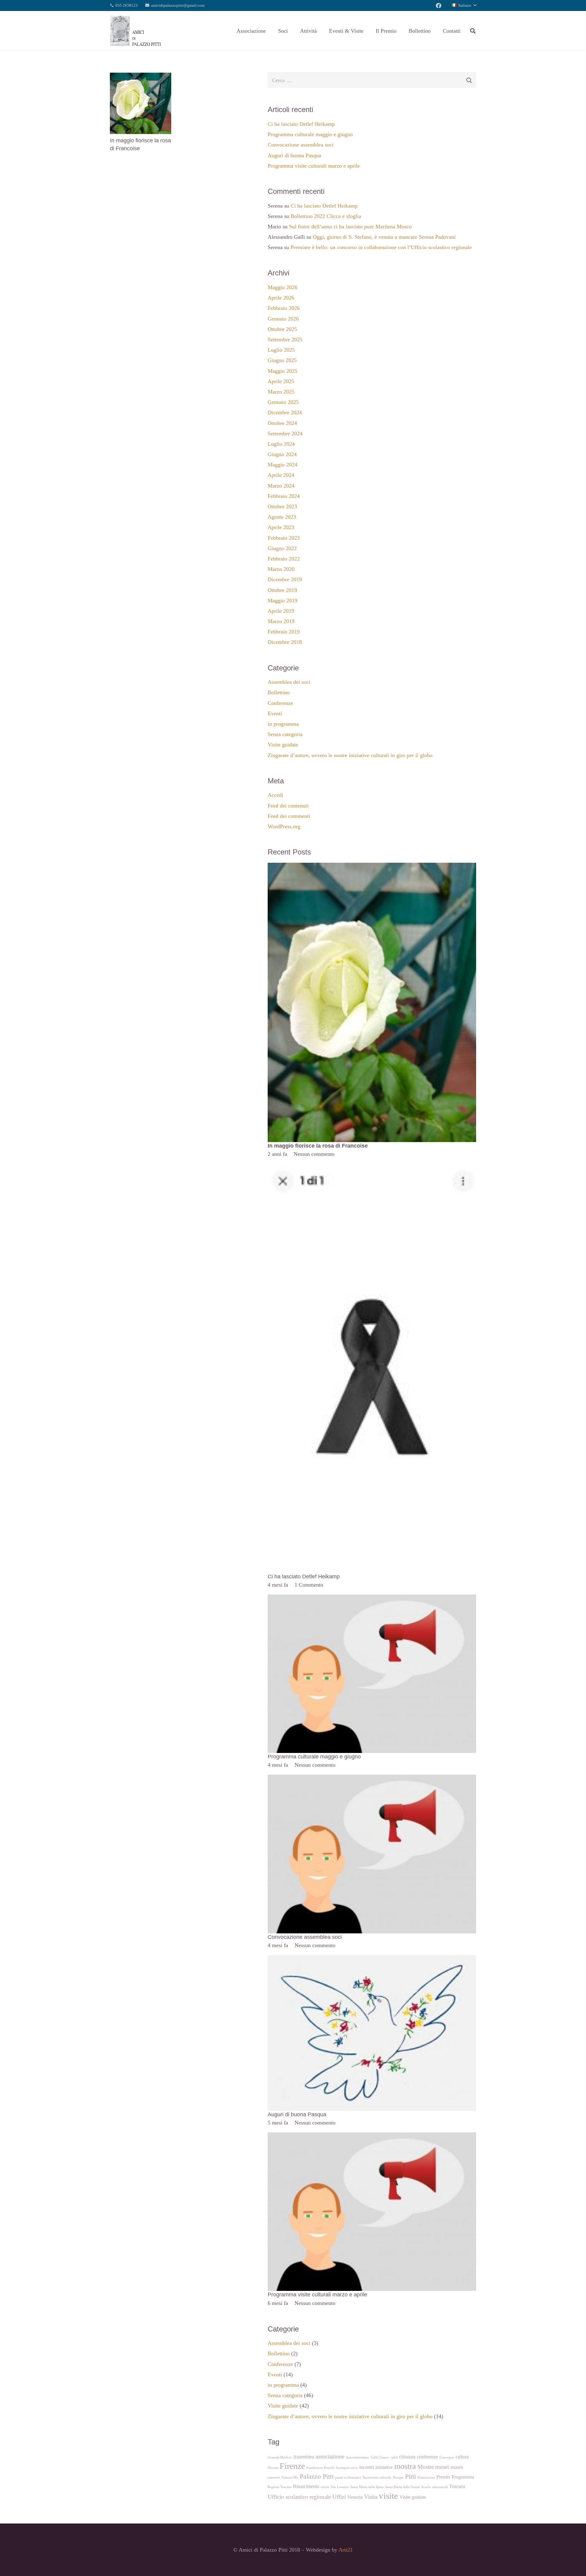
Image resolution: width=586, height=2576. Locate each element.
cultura (462, 2457)
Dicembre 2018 (285, 642)
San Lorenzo (340, 2487)
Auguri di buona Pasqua (294, 155)
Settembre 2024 (285, 434)
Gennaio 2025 (283, 402)
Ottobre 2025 (282, 329)
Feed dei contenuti (288, 806)
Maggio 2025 (282, 371)
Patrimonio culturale (377, 2478)
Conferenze (280, 703)
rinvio (325, 2487)
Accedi (275, 795)
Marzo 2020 (281, 569)
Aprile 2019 (281, 611)
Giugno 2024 (282, 454)
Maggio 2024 (282, 465)
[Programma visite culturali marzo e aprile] (372, 2137)
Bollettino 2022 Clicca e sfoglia (326, 216)
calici (394, 2457)
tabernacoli (440, 2487)
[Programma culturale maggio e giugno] (372, 1599)
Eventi (275, 713)
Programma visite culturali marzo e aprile (314, 166)
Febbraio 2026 (284, 308)
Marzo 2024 (281, 486)
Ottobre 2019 (282, 590)
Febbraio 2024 (284, 496)
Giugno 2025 (282, 360)
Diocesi (273, 2468)
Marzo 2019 (281, 621)
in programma (283, 724)
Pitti (411, 2476)
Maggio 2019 (282, 600)
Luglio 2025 (281, 350)
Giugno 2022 (282, 548)
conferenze (427, 2457)
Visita (371, 2497)
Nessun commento (314, 1154)
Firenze (292, 2466)
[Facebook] (439, 5)
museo (457, 2467)
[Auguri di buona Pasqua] (372, 1959)
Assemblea (304, 2457)
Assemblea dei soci (289, 682)
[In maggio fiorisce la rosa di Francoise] (141, 77)
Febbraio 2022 (284, 559)
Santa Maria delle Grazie (402, 2487)
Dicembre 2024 (285, 412)
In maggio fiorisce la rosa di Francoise (318, 1146)
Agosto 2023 (282, 517)
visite (388, 2496)
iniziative (384, 2467)
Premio (443, 2477)
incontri (367, 2467)
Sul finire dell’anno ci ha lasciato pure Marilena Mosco (350, 227)
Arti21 (346, 2550)
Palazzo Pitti (317, 2476)
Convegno (447, 2457)
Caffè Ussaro (380, 2457)
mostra (405, 2466)
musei (442, 2467)
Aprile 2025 (281, 381)
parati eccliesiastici (348, 2478)
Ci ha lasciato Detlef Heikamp (301, 124)
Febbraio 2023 (284, 538)
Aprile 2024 (281, 475)
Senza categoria (285, 734)
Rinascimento (306, 2486)
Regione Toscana (280, 2487)
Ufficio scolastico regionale (299, 2497)
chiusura (407, 2457)
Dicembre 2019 (285, 579)
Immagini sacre (347, 2468)
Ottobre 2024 (282, 423)
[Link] (136, 31)
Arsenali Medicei (280, 2457)
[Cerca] (473, 31)
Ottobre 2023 (282, 506)
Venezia (355, 2497)
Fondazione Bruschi (320, 2468)
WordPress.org (284, 826)
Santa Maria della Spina (367, 2487)
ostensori (274, 2478)
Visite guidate (283, 745)
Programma (463, 2477)
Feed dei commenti (289, 816)
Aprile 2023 (281, 527)
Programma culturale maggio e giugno (310, 134)
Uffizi (339, 2497)
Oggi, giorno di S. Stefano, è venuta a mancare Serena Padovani (384, 237)
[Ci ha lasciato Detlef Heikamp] (372, 1168)
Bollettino (279, 692)
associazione (330, 2456)
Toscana (457, 2486)
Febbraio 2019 (284, 632)
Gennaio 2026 (283, 319)
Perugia (398, 2478)
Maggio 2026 (282, 287)
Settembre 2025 (285, 339)
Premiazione (426, 2478)
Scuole (426, 2487)
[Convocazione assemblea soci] (372, 1779)
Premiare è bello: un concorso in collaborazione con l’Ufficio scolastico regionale (381, 247)
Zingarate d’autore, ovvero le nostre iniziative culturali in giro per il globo (350, 755)
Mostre (426, 2467)
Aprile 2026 (281, 298)
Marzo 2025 (281, 392)
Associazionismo (358, 2457)
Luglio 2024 (281, 444)
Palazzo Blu (290, 2478)
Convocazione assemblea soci (301, 145)
